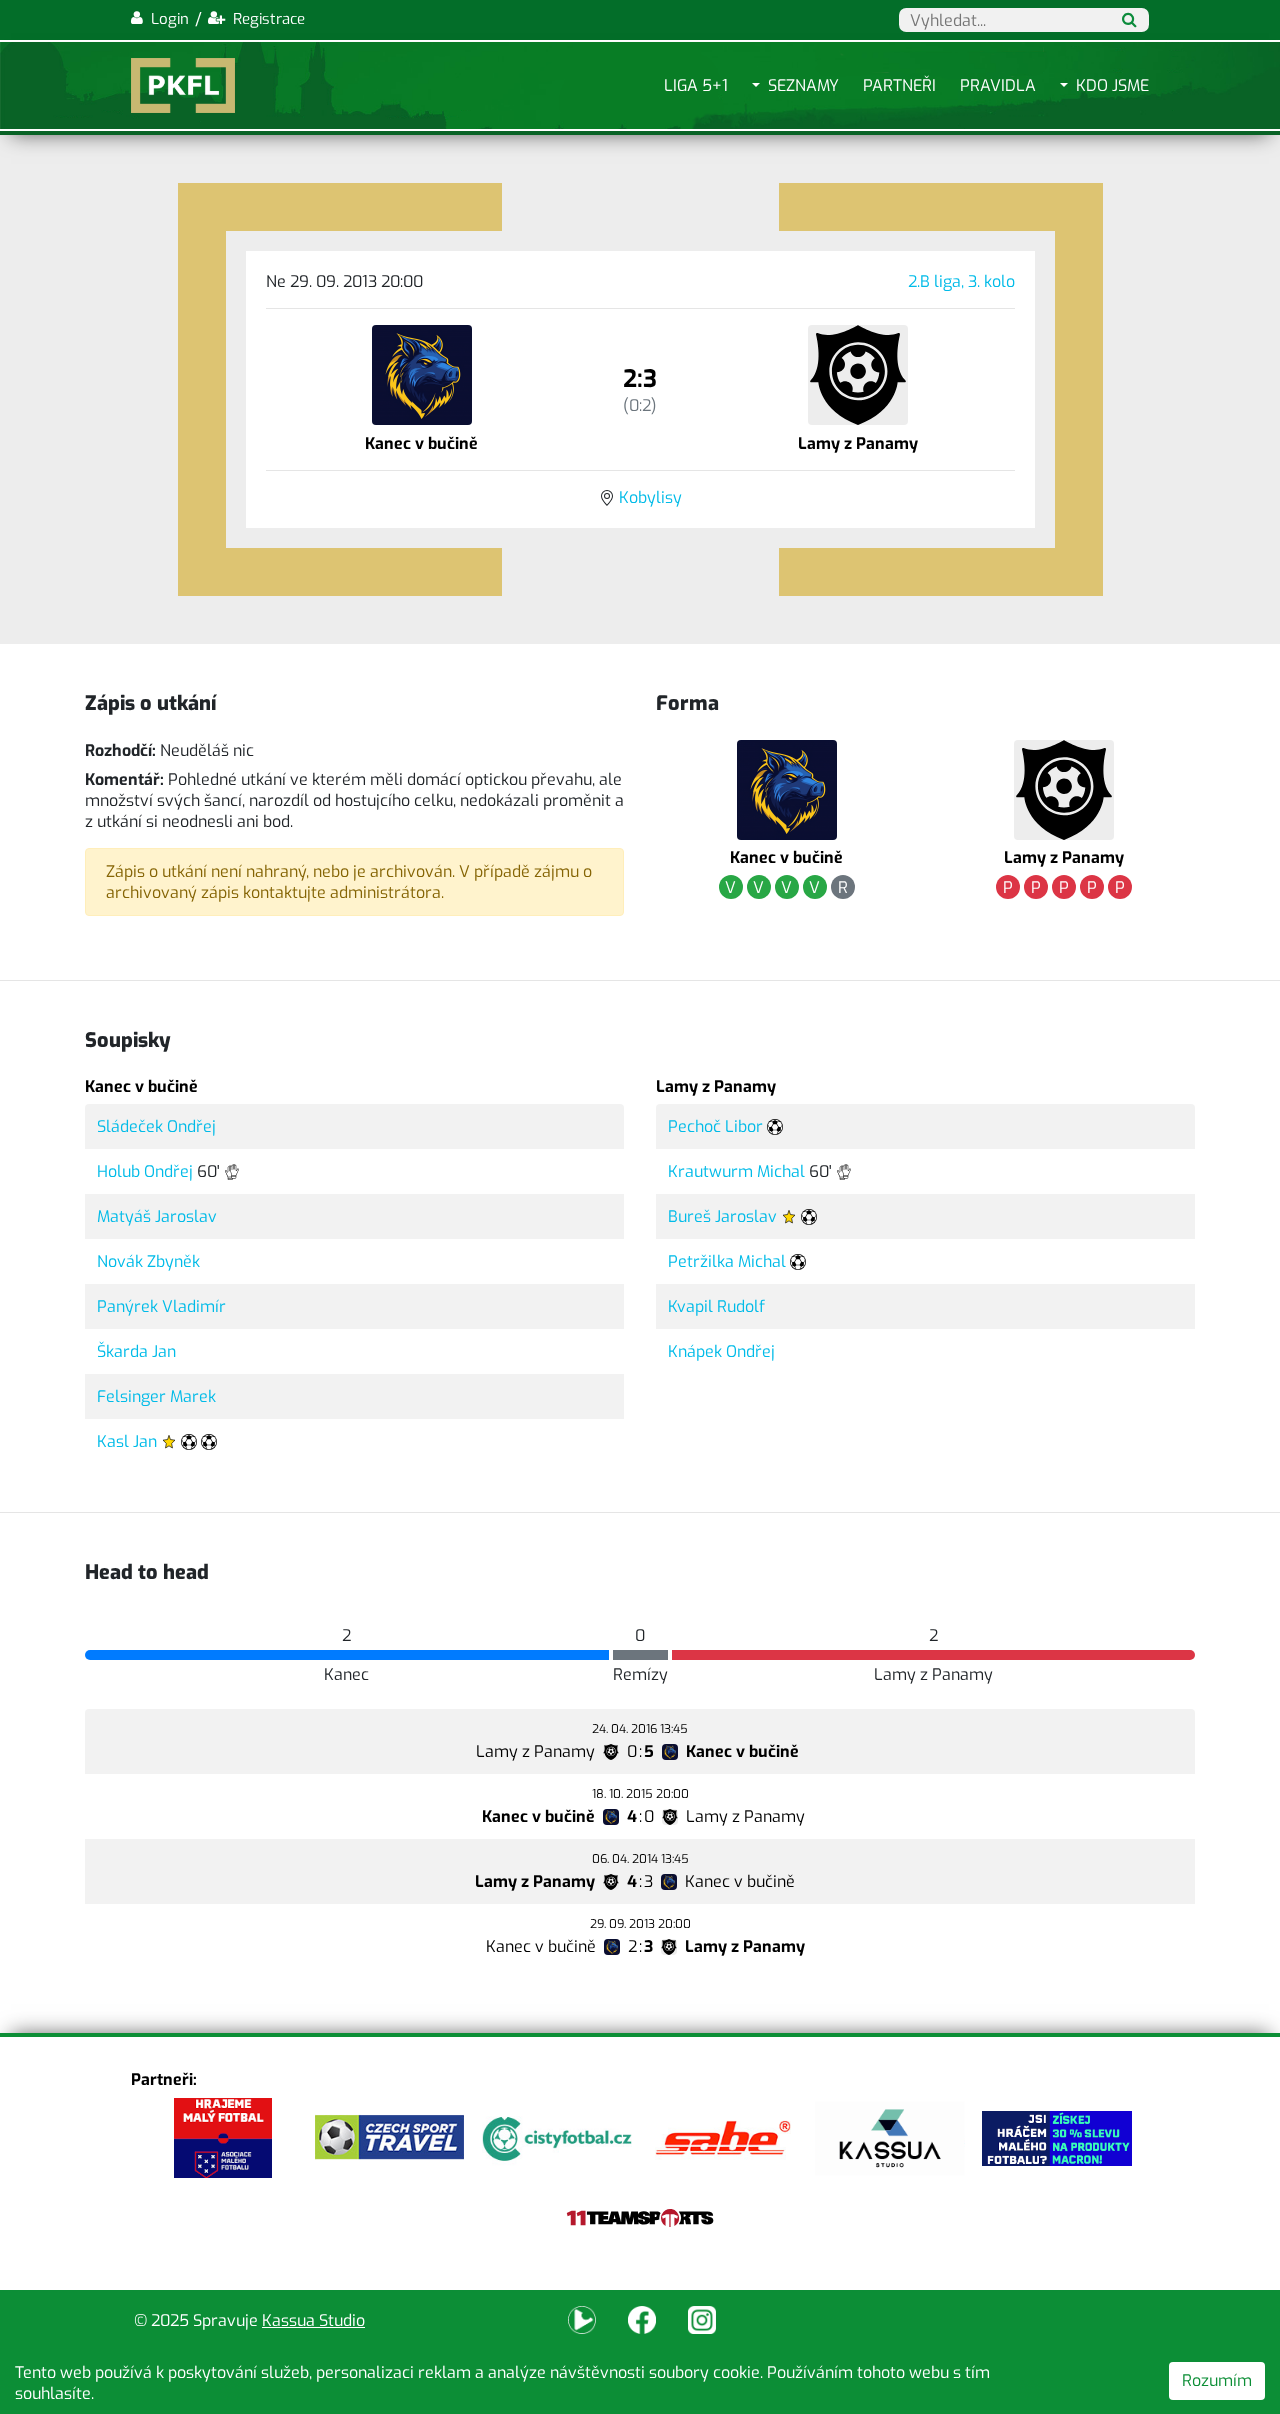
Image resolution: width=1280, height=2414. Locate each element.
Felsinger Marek (156, 1396)
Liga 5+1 (696, 85)
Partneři (899, 85)
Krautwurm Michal (736, 1171)
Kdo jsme (1112, 85)
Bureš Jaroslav (722, 1216)
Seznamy (803, 85)
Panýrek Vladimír (161, 1306)
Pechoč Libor (715, 1126)
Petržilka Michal (727, 1261)
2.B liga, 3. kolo (961, 281)
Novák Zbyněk (148, 1261)
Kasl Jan (127, 1441)
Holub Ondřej (145, 1171)
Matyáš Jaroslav (157, 1216)
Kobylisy (650, 497)
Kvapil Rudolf (716, 1306)
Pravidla (998, 85)
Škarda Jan (136, 1351)
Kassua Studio (313, 2320)
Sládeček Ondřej (156, 1126)
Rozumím (1217, 2380)
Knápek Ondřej (721, 1351)
